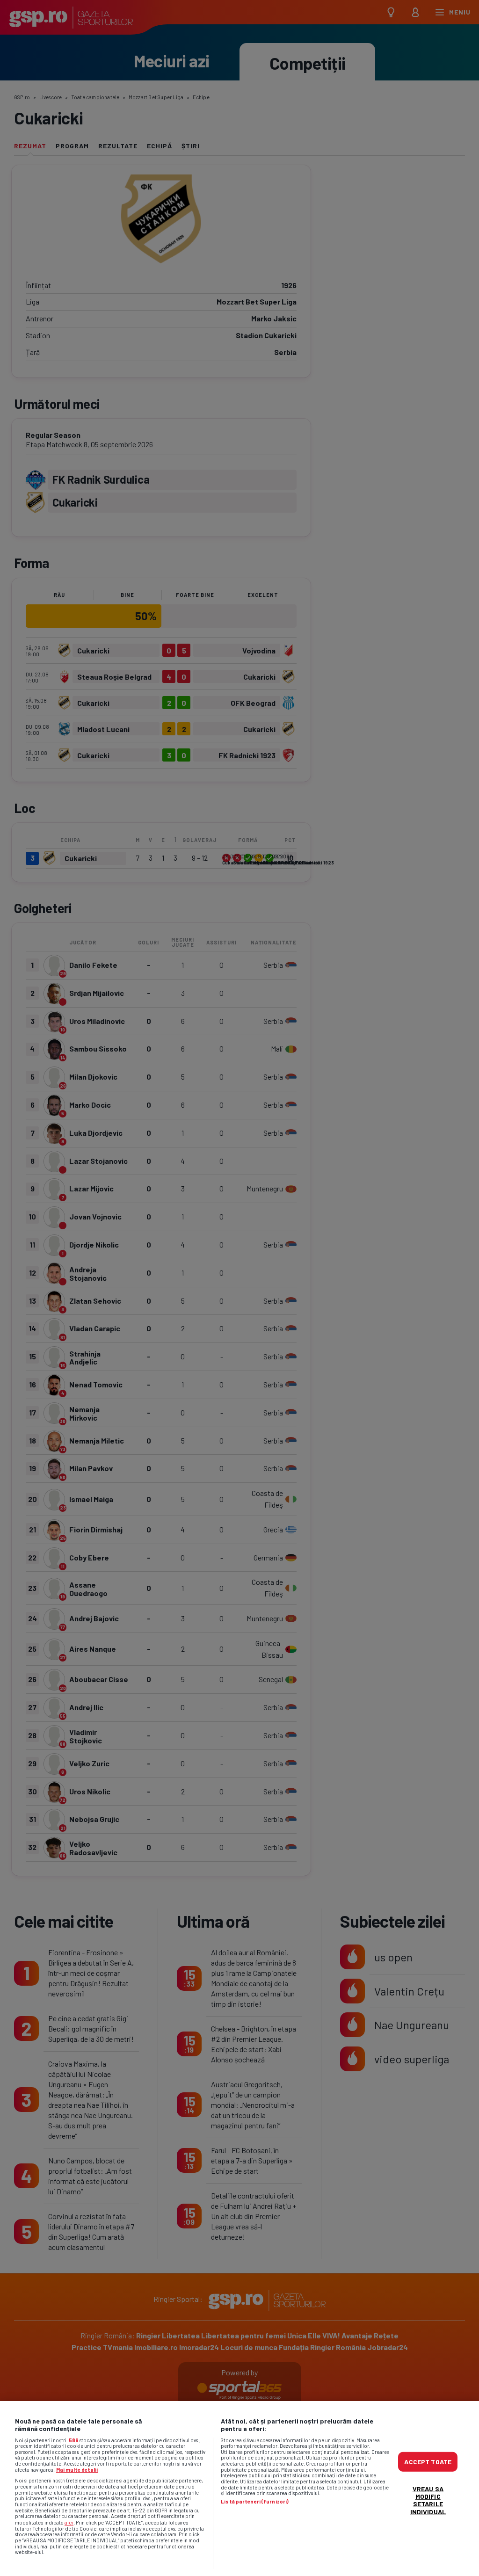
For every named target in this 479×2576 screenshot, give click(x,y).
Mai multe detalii (77, 2470)
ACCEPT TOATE (428, 2462)
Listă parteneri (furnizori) (255, 2502)
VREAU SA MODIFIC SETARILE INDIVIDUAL (428, 2500)
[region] (239, 2489)
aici (69, 2522)
